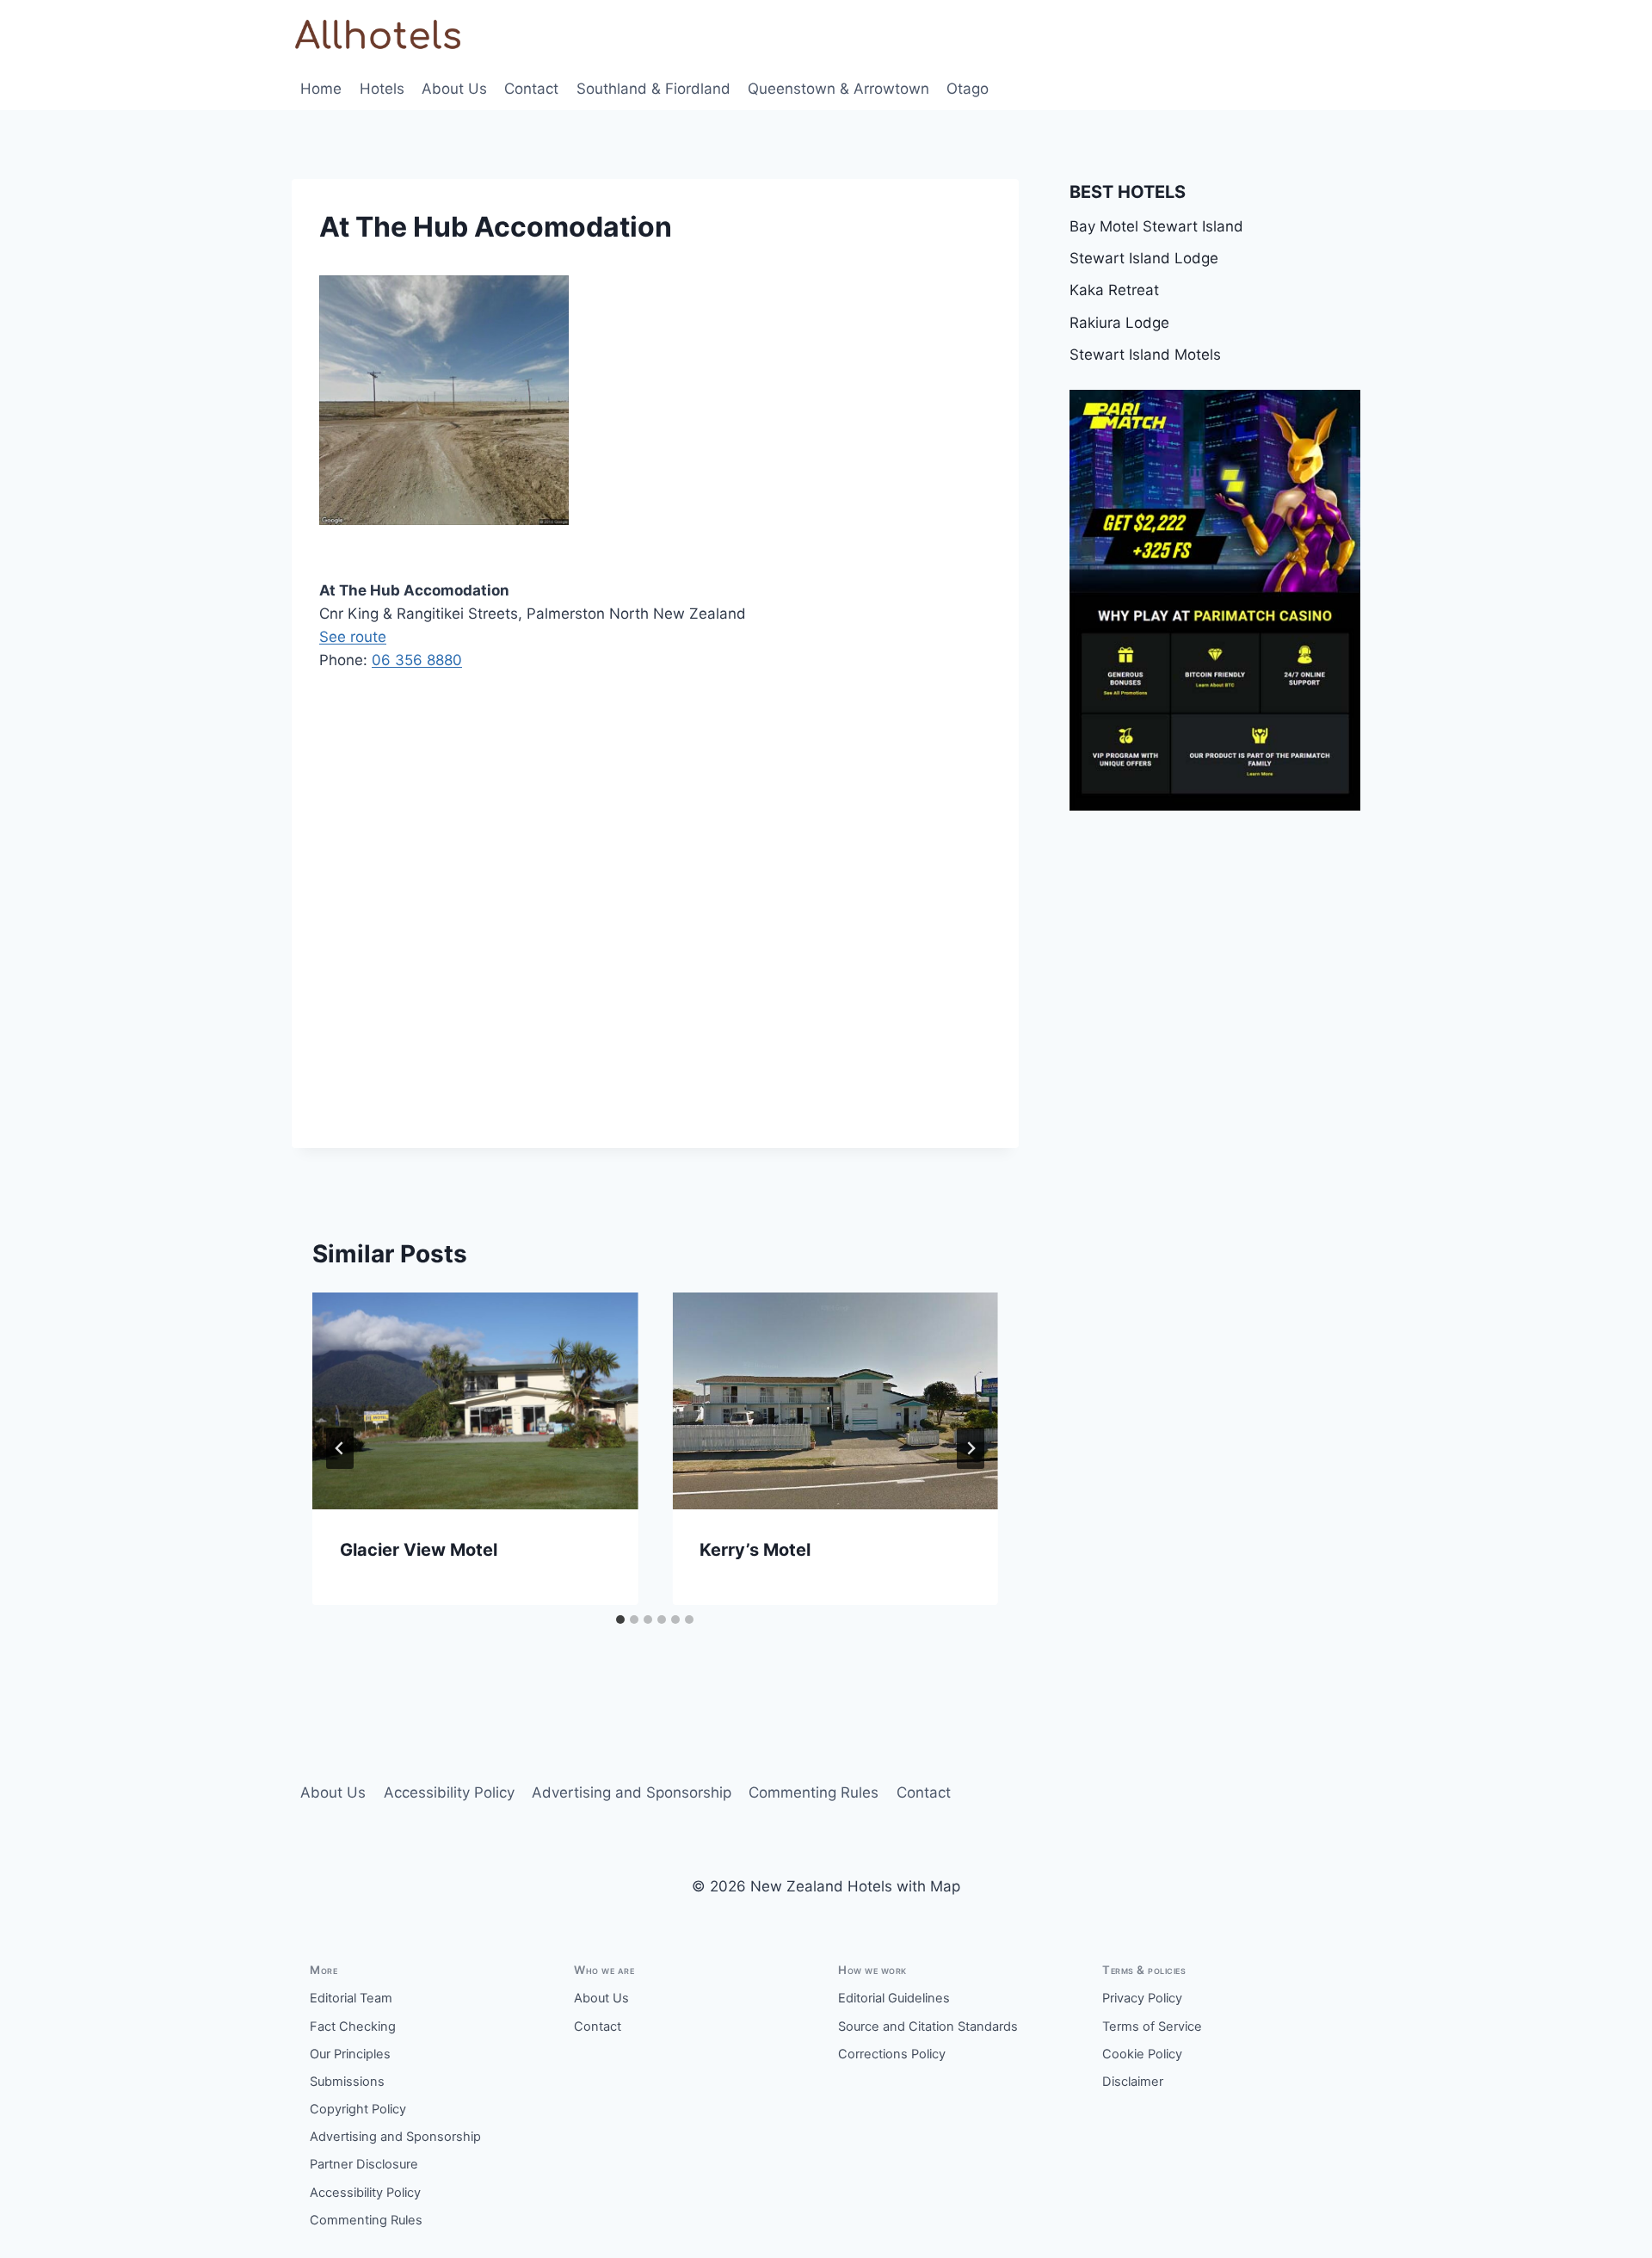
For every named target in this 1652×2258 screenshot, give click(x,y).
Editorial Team (351, 1998)
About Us (454, 89)
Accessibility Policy (449, 1792)
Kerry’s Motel (755, 1550)
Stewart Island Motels (1145, 355)
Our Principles (350, 2054)
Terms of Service (1152, 2027)
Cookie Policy (1142, 2054)
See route (353, 637)
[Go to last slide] (340, 1448)
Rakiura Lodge (1119, 323)
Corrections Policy (892, 2054)
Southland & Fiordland (653, 89)
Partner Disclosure (364, 2164)
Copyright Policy (358, 2109)
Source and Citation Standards (928, 2027)
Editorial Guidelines (894, 1998)
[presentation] (475, 1401)
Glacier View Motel (419, 1550)
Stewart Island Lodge (1144, 258)
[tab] (620, 1619)
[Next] (971, 1448)
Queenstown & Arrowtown (838, 89)
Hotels (382, 89)
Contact (531, 89)
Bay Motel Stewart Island (1156, 226)
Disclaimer (1133, 2082)
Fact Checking (353, 2027)
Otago (968, 89)
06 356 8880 (417, 660)
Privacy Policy (1142, 1998)
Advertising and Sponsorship (632, 1792)
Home (321, 89)
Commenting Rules (814, 1792)
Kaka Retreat (1114, 290)
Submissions (347, 2082)
